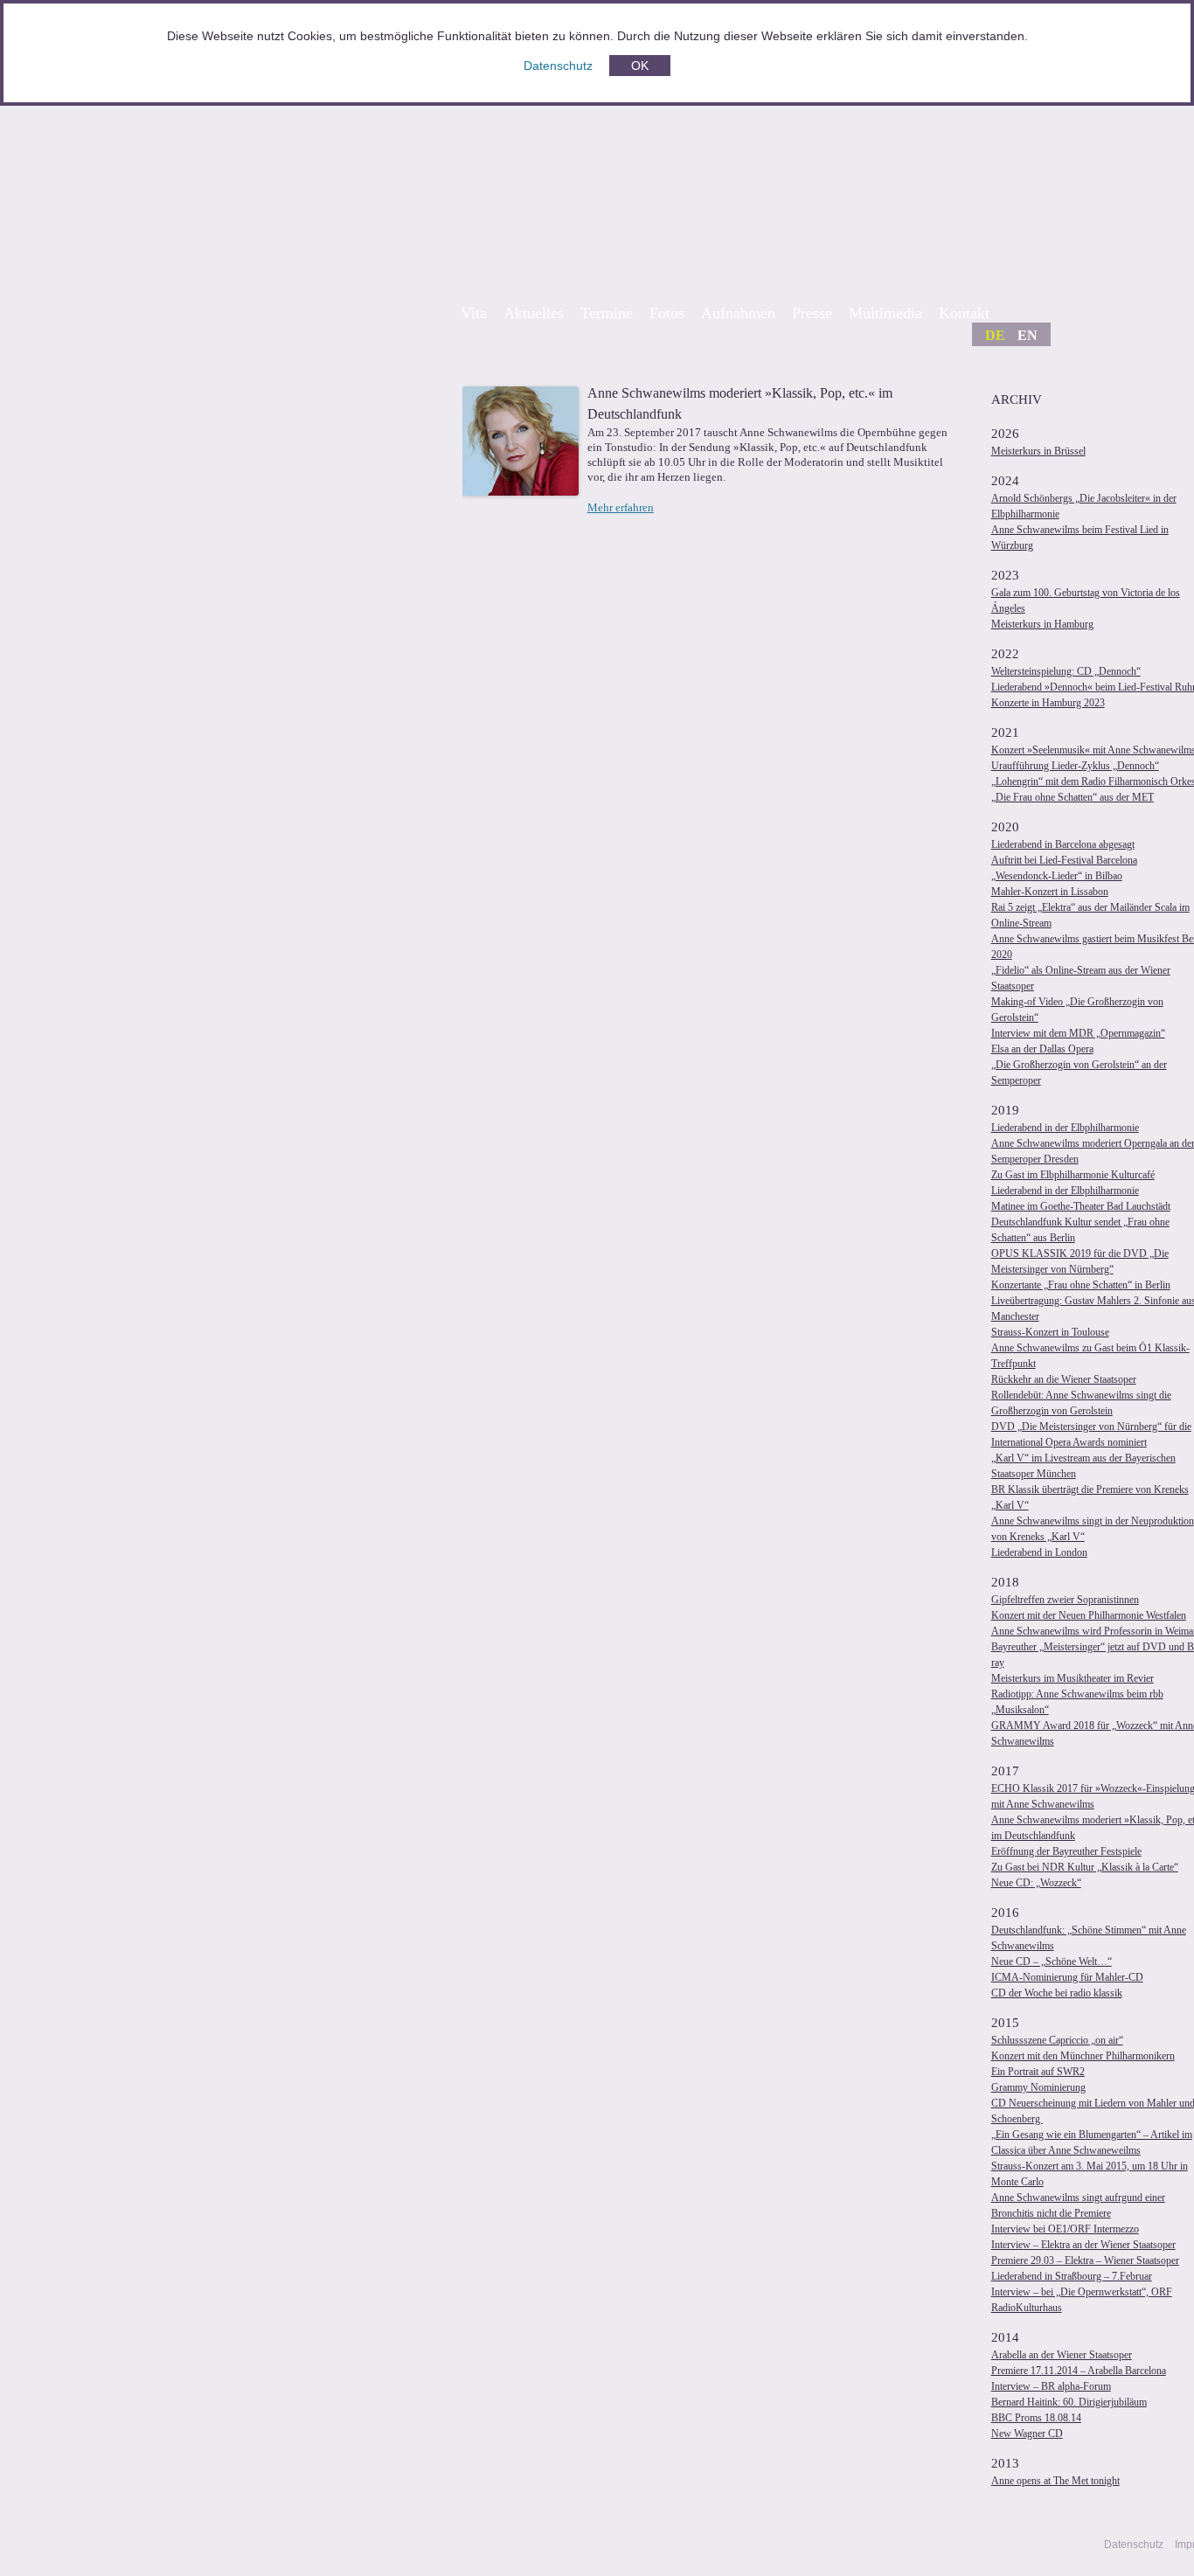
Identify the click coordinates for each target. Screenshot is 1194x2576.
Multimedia (885, 313)
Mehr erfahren (621, 507)
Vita (474, 313)
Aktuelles (534, 313)
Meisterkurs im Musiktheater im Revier (1073, 1678)
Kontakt (964, 313)
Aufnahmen (738, 313)
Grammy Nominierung (1038, 2087)
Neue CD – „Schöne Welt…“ (1052, 1962)
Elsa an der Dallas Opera (1042, 1049)
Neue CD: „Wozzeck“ (1036, 1883)
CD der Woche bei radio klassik (1057, 1993)
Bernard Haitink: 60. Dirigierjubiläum (1069, 2402)
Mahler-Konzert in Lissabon (1050, 892)
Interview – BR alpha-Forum (1051, 2386)
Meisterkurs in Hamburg (1042, 624)
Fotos (667, 313)
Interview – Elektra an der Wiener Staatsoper (1083, 2245)
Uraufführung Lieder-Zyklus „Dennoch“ (1075, 766)
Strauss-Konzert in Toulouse (1050, 1332)
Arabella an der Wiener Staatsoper (1062, 2355)
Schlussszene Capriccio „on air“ (1057, 2040)
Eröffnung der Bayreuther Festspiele (1066, 1851)
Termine (607, 313)
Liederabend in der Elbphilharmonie (1065, 1128)
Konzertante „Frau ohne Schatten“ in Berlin (1081, 1285)
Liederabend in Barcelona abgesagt (1063, 844)
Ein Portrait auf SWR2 (1038, 2072)
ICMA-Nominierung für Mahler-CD (1067, 1977)
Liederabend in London (1039, 1552)
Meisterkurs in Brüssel (1038, 451)
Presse (812, 313)
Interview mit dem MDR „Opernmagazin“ (1078, 1033)
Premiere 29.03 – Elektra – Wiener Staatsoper (1085, 2260)
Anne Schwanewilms (763, 185)
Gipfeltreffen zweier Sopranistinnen (1065, 1600)
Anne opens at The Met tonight (1055, 2481)
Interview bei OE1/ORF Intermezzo (1065, 2229)
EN (1027, 335)
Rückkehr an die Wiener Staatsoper (1064, 1379)
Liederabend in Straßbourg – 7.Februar (1072, 2276)
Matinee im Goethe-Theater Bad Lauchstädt (1081, 1206)
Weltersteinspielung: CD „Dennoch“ (1066, 671)
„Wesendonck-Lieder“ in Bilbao (1057, 876)
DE (995, 335)
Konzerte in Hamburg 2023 (1048, 703)
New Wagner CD (1027, 2434)
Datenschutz (558, 66)
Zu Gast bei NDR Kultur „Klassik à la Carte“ (1085, 1867)
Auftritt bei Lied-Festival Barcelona (1064, 860)
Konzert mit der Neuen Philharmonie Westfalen (1089, 1615)
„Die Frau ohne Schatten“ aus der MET (1073, 797)
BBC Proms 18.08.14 (1036, 2418)
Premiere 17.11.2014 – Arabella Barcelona (1079, 2371)
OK (640, 66)
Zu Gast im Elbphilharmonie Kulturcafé (1073, 1175)
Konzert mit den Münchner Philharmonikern (1083, 2056)
